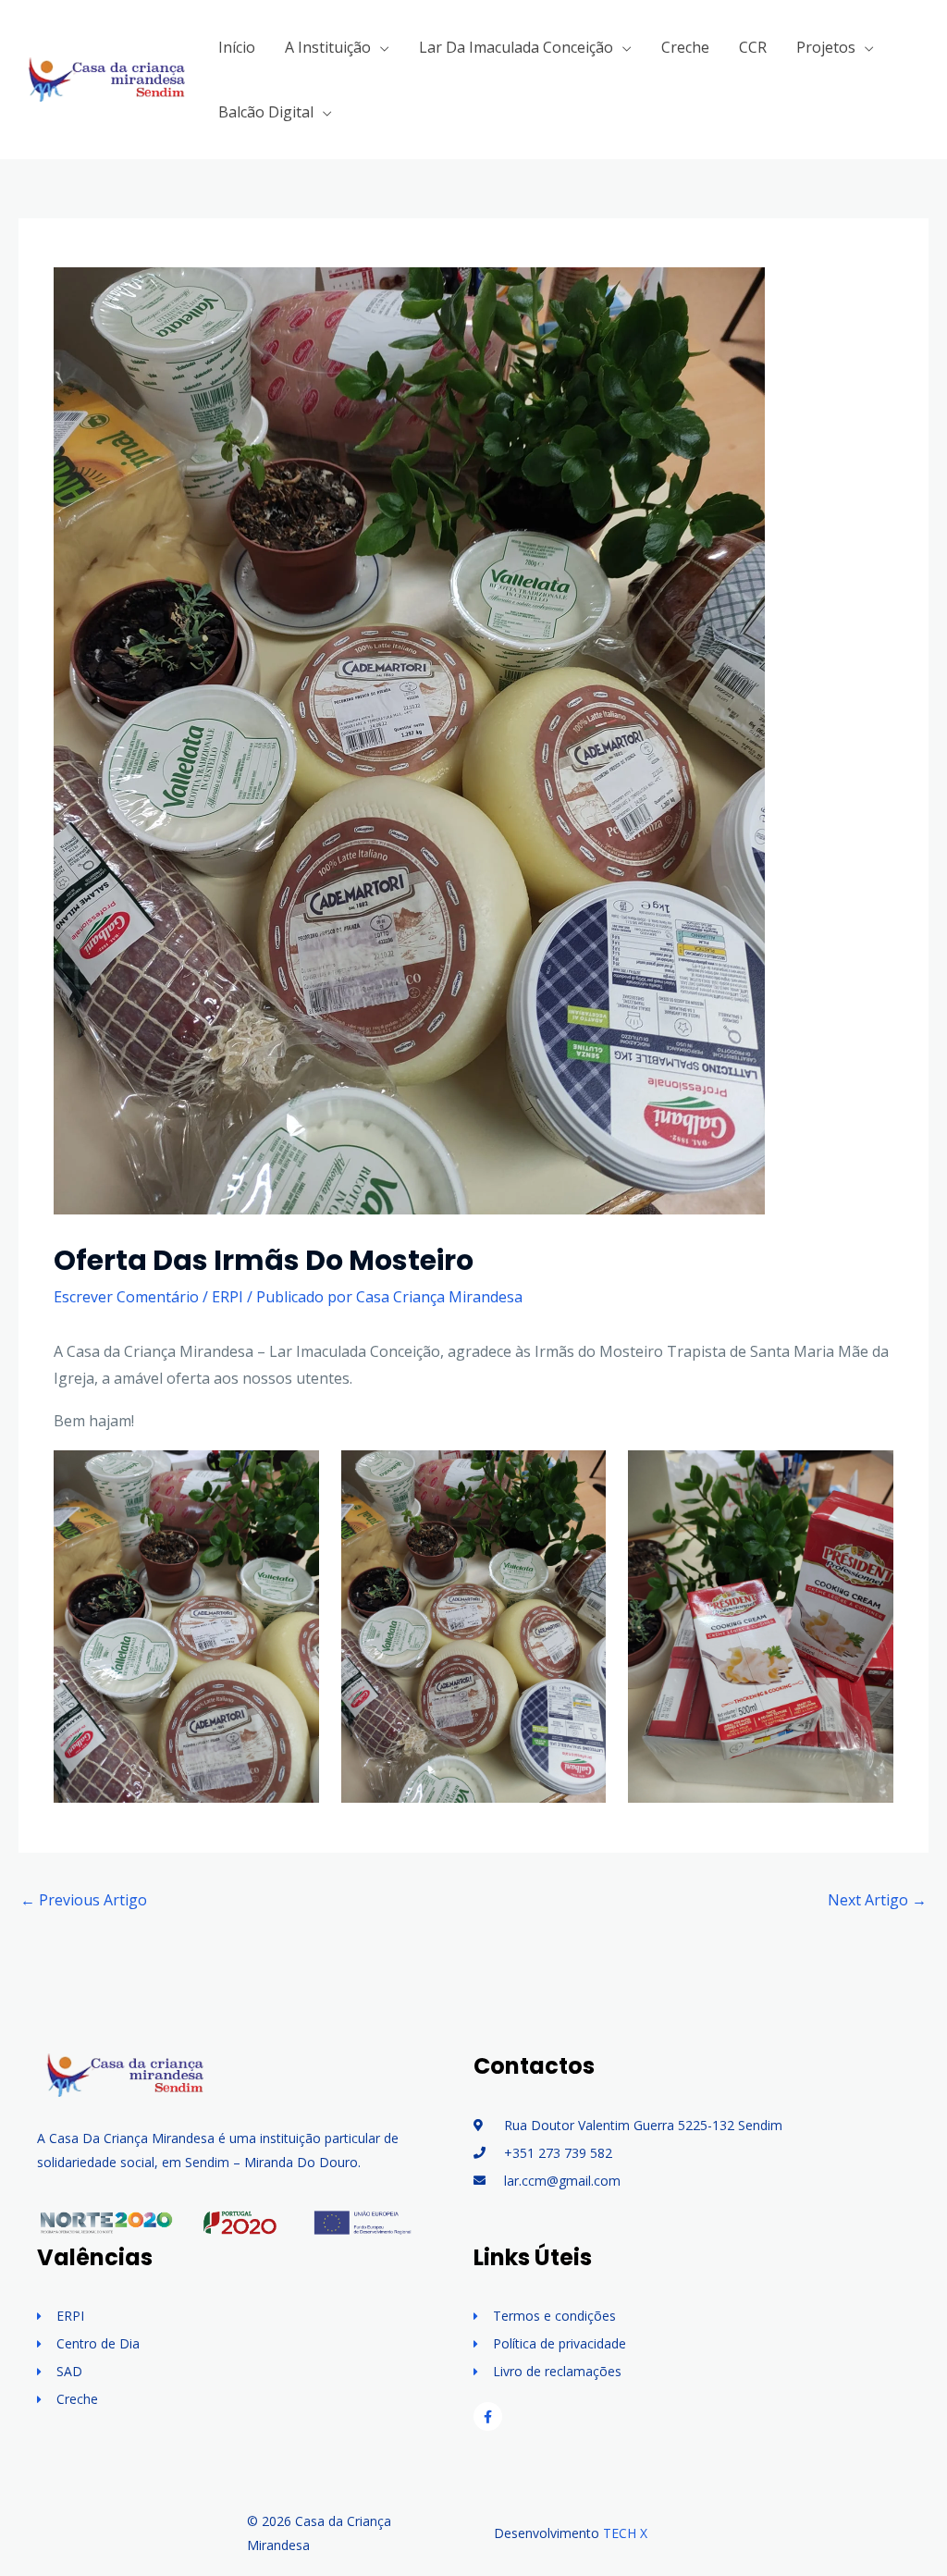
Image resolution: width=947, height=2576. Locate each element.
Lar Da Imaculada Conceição (516, 47)
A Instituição (328, 47)
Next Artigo (877, 1900)
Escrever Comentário (126, 1297)
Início (237, 47)
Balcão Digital (266, 112)
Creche (685, 47)
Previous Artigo (84, 1900)
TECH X (625, 2533)
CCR (753, 47)
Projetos (826, 47)
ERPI (228, 1297)
